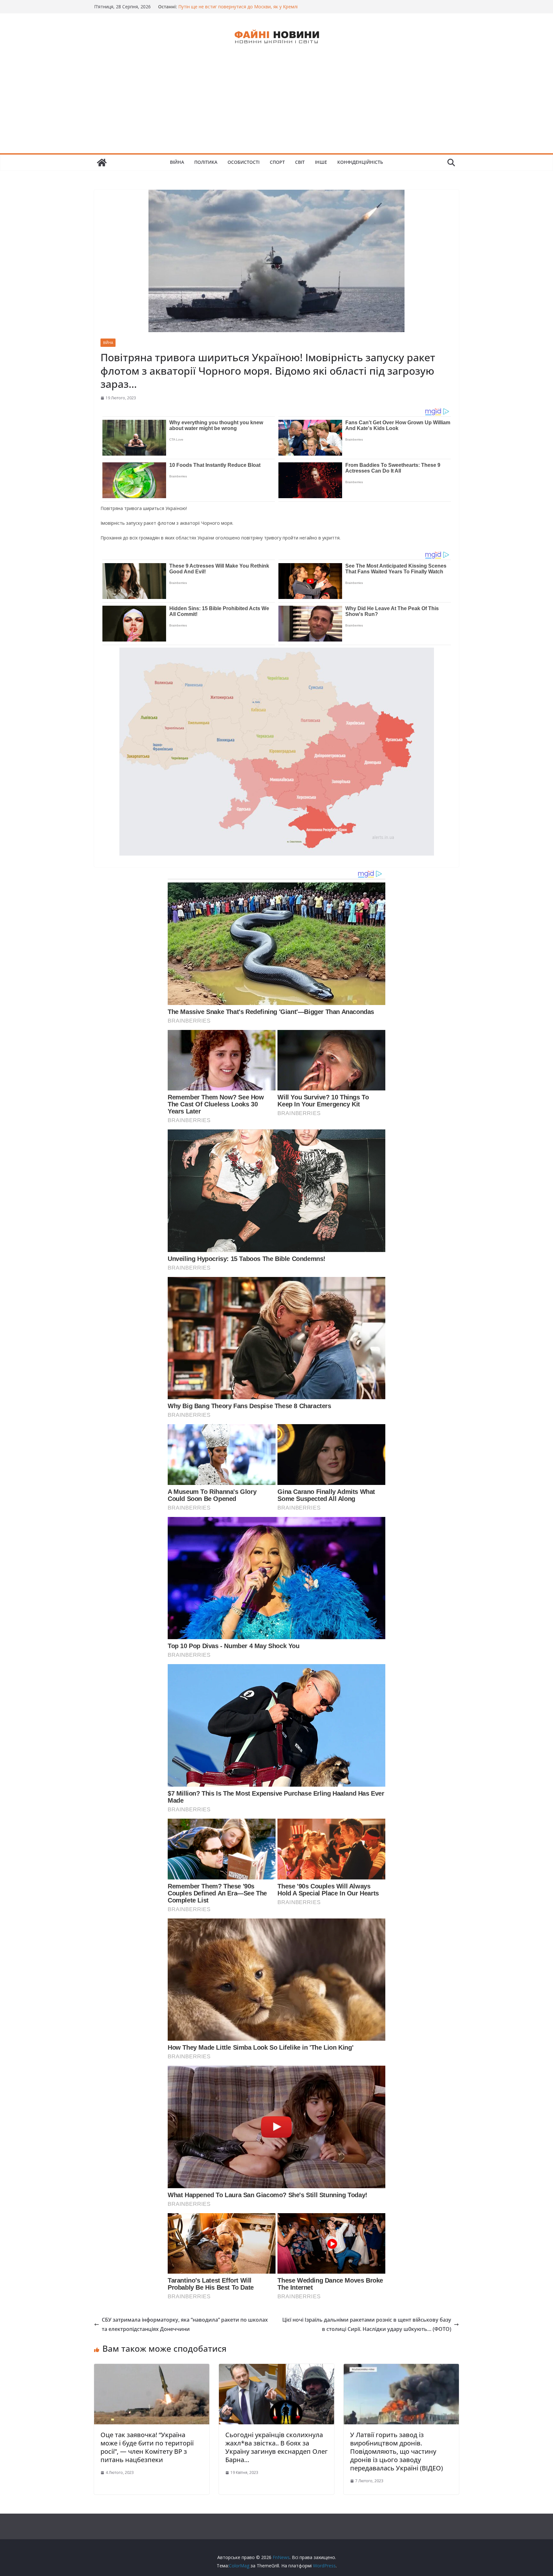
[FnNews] (102, 163)
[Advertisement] (276, 105)
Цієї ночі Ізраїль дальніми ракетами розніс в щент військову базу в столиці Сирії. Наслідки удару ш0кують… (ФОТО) (367, 2324)
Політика (206, 162)
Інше (321, 162)
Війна (177, 162)
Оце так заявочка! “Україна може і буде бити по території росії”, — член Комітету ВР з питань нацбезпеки (147, 2447)
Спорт (277, 162)
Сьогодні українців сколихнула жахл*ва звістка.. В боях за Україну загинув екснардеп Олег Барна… (276, 2447)
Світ (300, 162)
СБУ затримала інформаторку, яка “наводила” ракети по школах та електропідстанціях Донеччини (185, 2324)
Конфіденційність (360, 162)
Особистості (244, 162)
